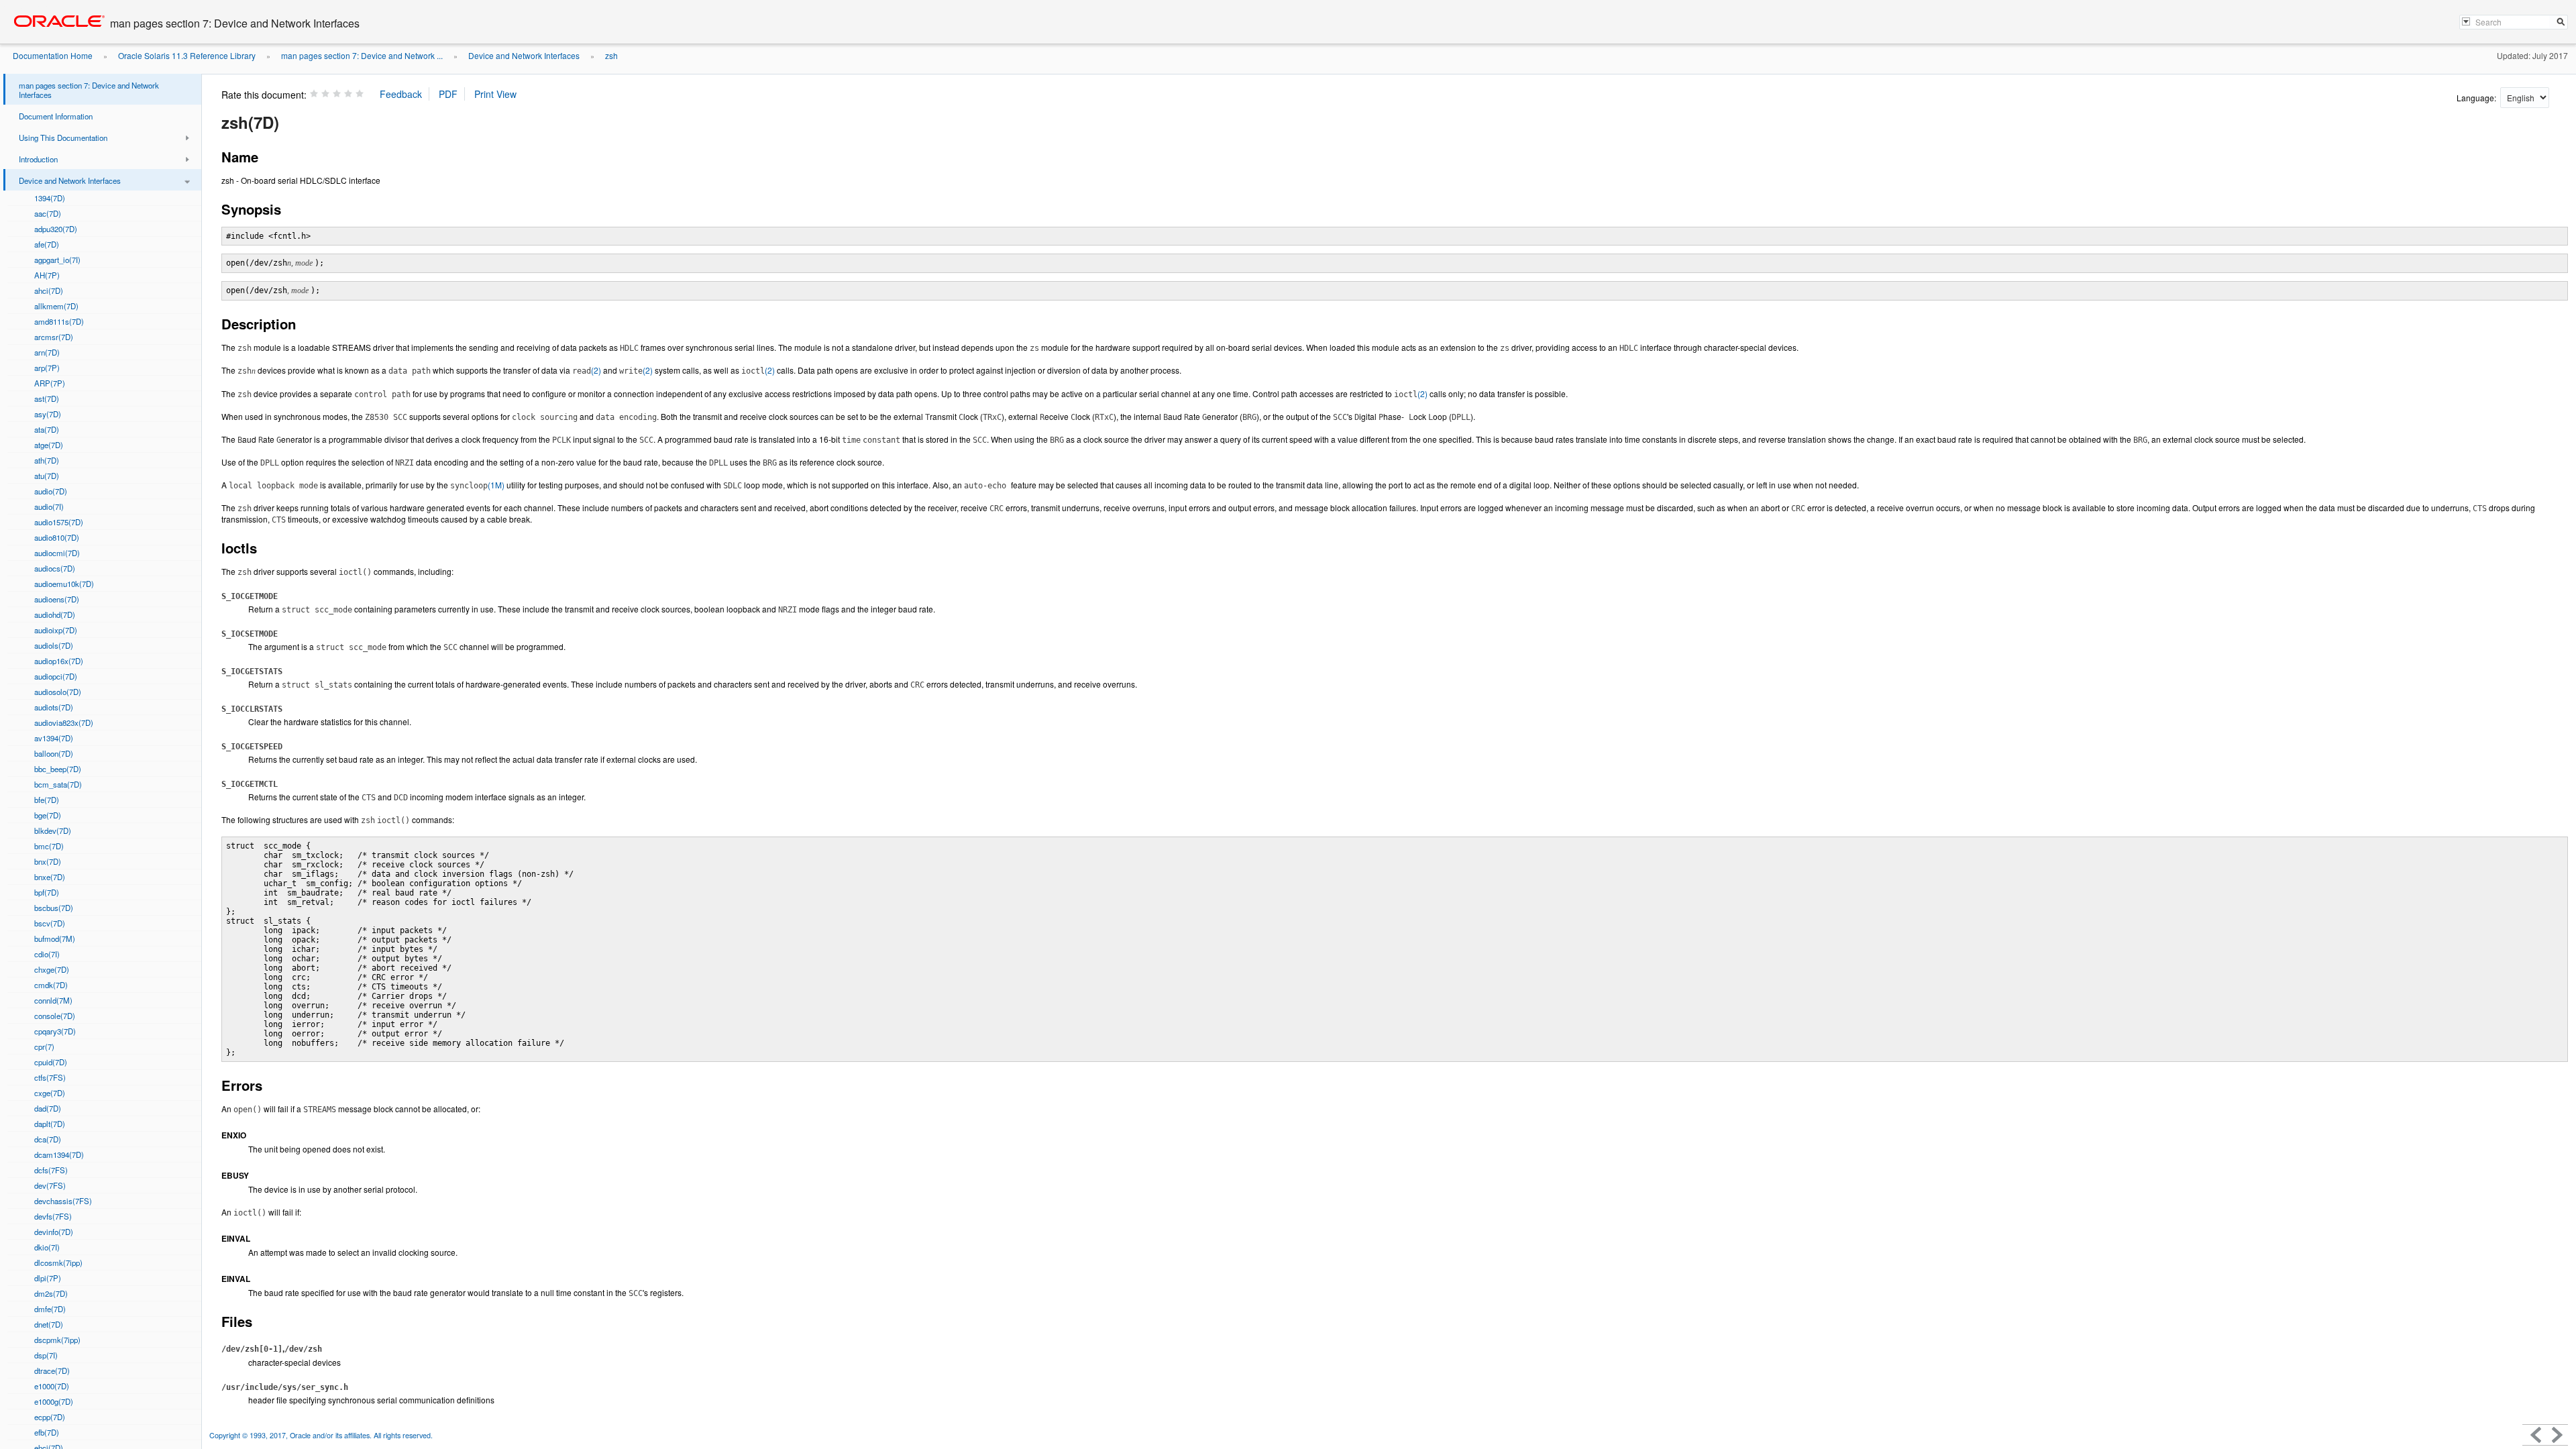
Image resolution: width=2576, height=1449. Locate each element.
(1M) (477, 485)
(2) (587, 370)
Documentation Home (53, 55)
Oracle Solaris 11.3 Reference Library (187, 55)
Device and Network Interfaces (524, 55)
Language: (2477, 98)
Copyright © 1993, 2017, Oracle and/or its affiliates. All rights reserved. (321, 1435)
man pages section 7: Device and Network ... (362, 55)
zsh (611, 55)
